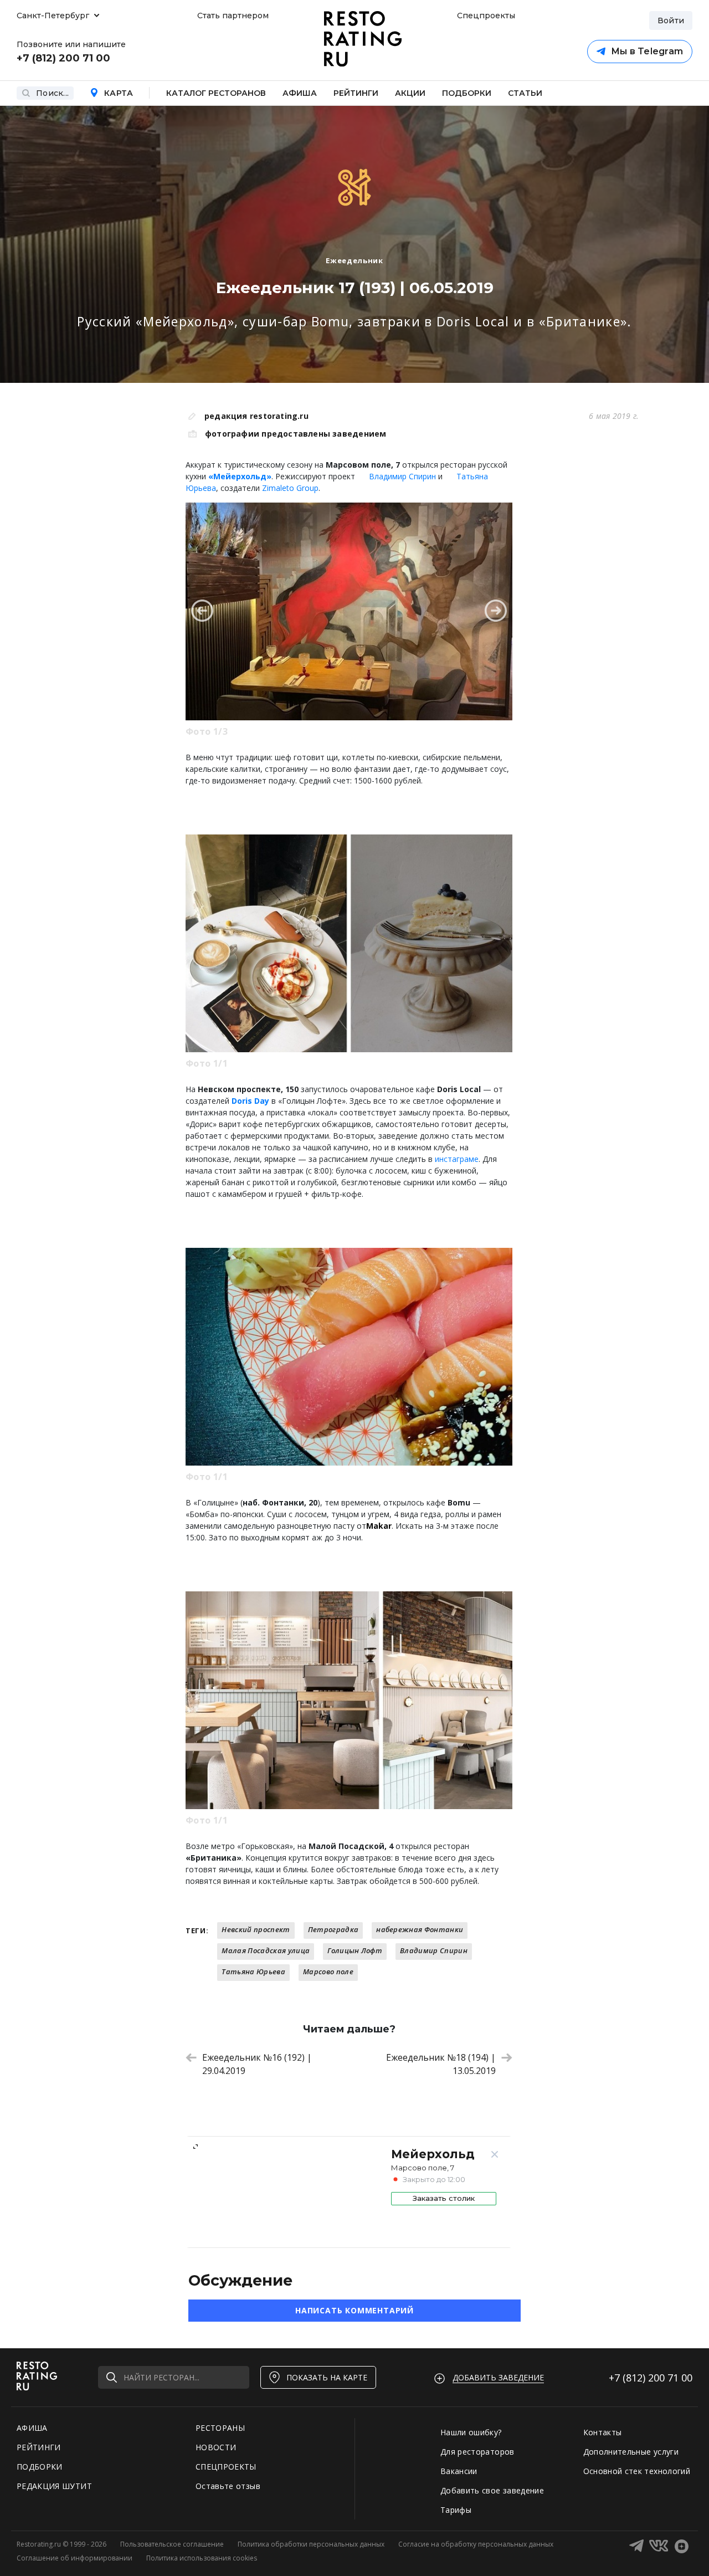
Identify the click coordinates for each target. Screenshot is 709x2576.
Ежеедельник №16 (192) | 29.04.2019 (257, 2064)
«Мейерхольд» (240, 476)
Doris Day (250, 1101)
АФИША (32, 2428)
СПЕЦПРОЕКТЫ (226, 2467)
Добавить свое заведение (492, 2490)
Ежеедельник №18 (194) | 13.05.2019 (441, 2064)
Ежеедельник (354, 260)
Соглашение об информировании (75, 2558)
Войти (671, 21)
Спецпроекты (485, 16)
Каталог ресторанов (216, 93)
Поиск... (52, 93)
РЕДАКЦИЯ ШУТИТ (54, 2486)
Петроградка (333, 1929)
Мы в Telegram (647, 51)
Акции (410, 93)
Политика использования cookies (202, 2558)
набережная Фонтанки (420, 1929)
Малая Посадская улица (266, 1950)
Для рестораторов (477, 2452)
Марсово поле (328, 1971)
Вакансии (459, 2471)
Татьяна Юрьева (253, 1971)
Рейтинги (356, 93)
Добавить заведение (498, 2377)
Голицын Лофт (355, 1950)
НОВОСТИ (216, 2447)
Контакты (603, 2432)
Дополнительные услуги (631, 2452)
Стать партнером (233, 16)
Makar (379, 1526)
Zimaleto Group (290, 488)
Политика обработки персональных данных (311, 2544)
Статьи (525, 93)
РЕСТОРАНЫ (220, 2428)
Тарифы (456, 2510)
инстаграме (457, 1159)
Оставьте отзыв (228, 2486)
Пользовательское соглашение (172, 2544)
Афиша (300, 93)
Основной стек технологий (637, 2471)
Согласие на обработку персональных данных (476, 2544)
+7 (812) (651, 2378)
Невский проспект (256, 1929)
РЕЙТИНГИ (39, 2447)
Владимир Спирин (402, 476)
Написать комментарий (354, 2310)
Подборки (467, 93)
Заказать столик (444, 2198)
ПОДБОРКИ (40, 2467)
